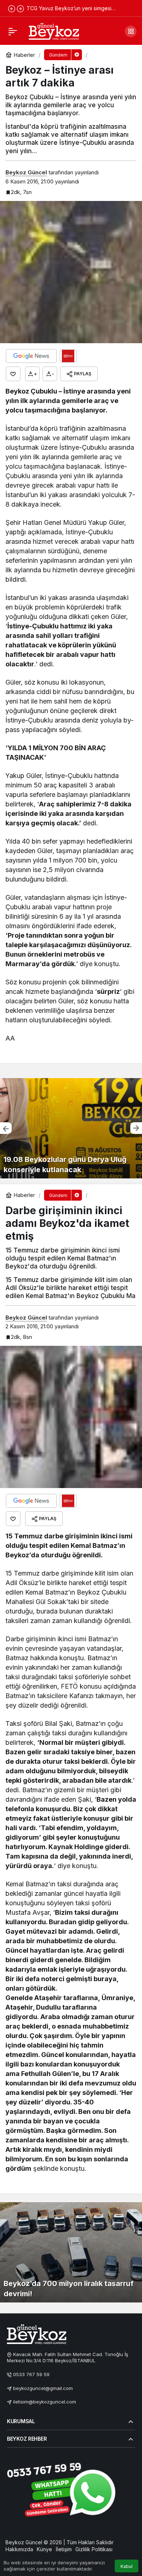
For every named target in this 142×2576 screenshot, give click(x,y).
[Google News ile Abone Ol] (31, 356)
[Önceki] (12, 8)
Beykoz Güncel (26, 172)
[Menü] (13, 31)
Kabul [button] (127, 2566)
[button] (131, 31)
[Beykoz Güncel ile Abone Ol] (68, 356)
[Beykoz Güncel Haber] (54, 31)
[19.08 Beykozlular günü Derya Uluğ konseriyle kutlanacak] (71, 1128)
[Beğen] (13, 374)
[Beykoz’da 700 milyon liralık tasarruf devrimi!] (71, 2252)
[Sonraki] (20, 8)
